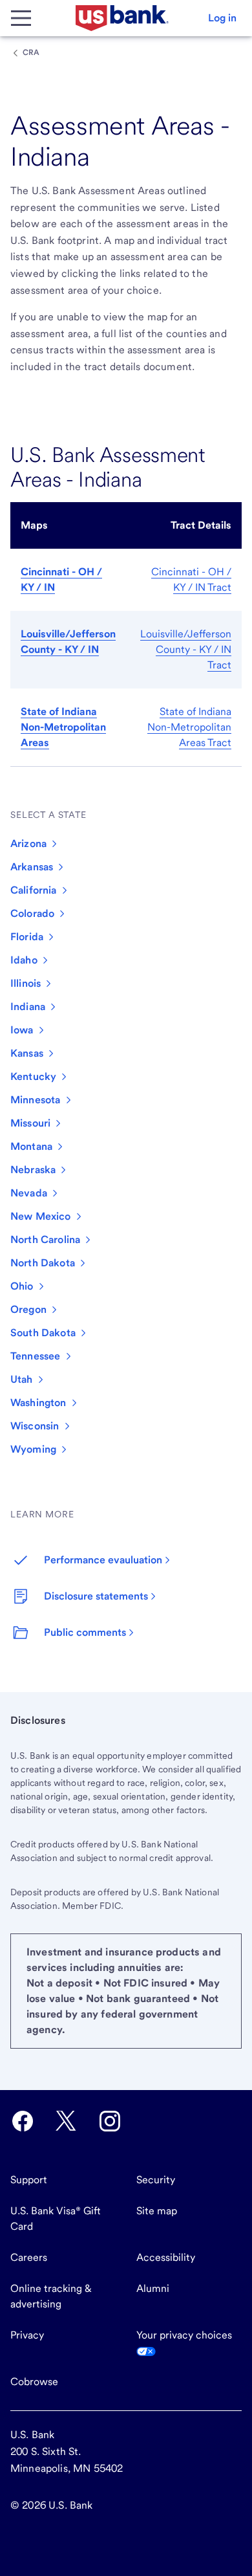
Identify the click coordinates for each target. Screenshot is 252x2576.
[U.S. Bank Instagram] (110, 2121)
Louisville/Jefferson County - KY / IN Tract (186, 649)
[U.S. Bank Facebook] (23, 2121)
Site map (157, 2211)
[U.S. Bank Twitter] (66, 2121)
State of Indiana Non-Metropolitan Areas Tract (189, 727)
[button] (222, 18)
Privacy (27, 2335)
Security (156, 2180)
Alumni (153, 2288)
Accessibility (166, 2257)
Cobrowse (34, 2382)
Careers (29, 2257)
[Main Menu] (21, 18)
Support (29, 2180)
